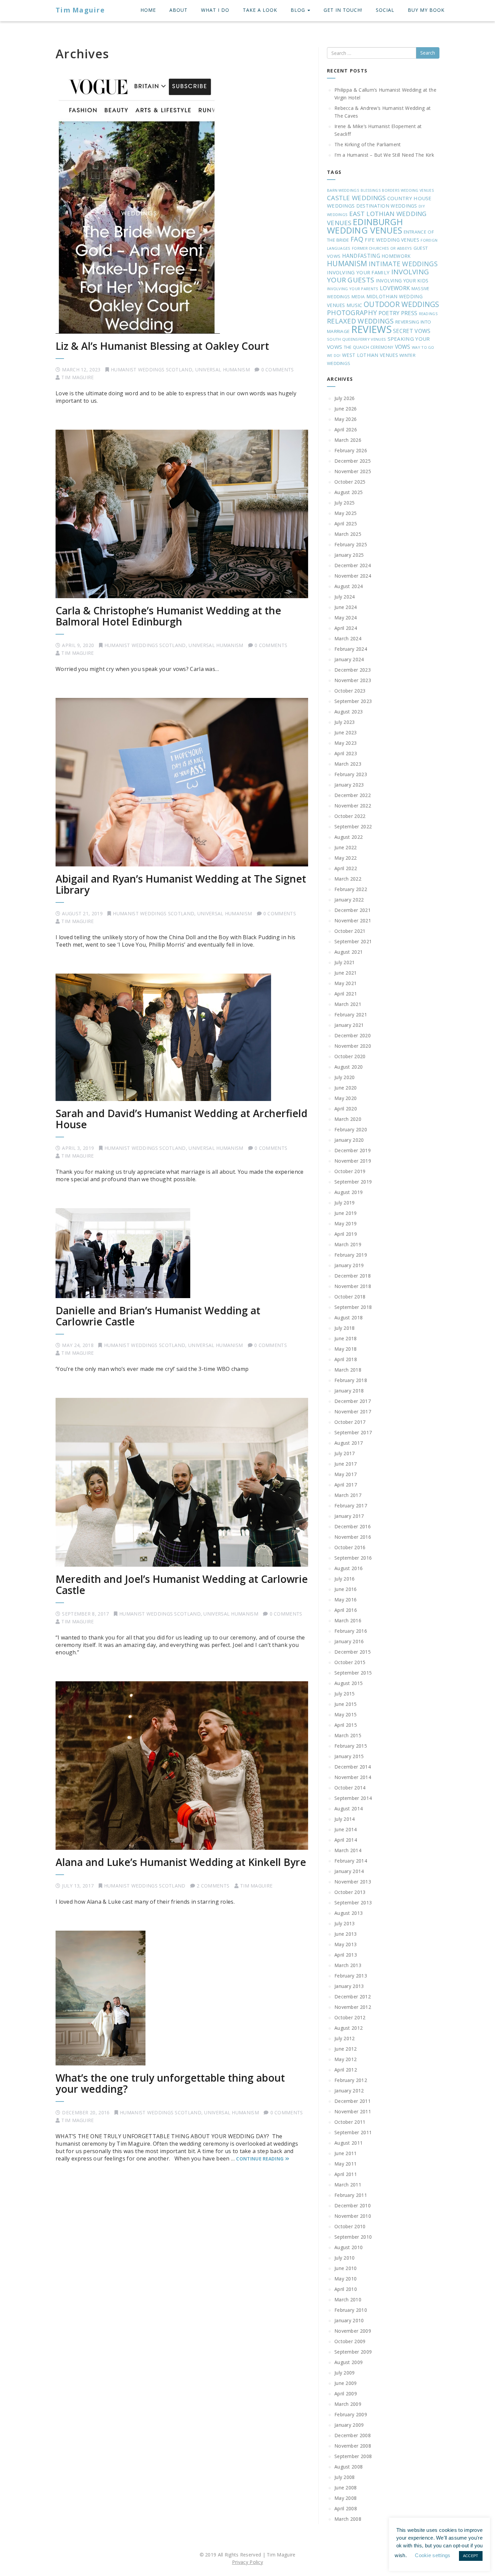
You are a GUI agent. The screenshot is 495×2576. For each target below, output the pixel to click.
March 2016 (348, 1620)
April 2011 (346, 2174)
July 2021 (345, 962)
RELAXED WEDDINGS (360, 321)
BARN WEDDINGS (343, 190)
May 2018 (345, 1349)
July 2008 (345, 2477)
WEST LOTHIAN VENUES (370, 355)
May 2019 (345, 1223)
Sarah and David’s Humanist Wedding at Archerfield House (181, 1119)
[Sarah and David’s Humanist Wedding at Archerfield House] (182, 1037)
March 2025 (348, 534)
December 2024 (353, 565)
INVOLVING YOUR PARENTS (353, 289)
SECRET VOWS (412, 331)
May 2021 (345, 983)
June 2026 (346, 409)
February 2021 (351, 1015)
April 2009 (346, 2394)
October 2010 (350, 2226)
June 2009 (346, 2383)
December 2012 (353, 1997)
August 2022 (349, 837)
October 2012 (350, 2017)
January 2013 (349, 1986)
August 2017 (349, 1443)
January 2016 (349, 1641)
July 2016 (345, 1579)
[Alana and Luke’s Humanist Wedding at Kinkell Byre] (182, 1766)
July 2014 (345, 1819)
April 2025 (346, 524)
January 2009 (349, 2425)
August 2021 (349, 952)
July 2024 (345, 597)
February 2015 (351, 1746)
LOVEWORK (395, 288)
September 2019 (353, 1182)
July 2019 (345, 1203)
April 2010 (346, 2289)
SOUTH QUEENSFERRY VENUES (356, 339)
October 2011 (350, 2122)
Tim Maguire (80, 10)
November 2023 (353, 680)
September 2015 (353, 1673)
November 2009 (353, 2331)
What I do (215, 10)
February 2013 (351, 1976)
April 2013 (346, 1955)
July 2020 (345, 1077)
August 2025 (349, 492)
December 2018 (353, 1276)
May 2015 (345, 1714)
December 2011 (353, 2101)
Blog (299, 10)
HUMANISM (347, 263)
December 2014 (353, 1767)
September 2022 (353, 826)
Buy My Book (426, 10)
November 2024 (353, 576)
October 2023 (350, 691)
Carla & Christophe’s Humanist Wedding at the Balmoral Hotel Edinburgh (168, 616)
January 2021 (349, 1025)
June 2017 (346, 1464)
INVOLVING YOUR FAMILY (358, 272)
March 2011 (348, 2185)
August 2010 (349, 2247)
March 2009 (348, 2404)
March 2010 (348, 2299)
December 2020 (353, 1035)
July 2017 (345, 1453)
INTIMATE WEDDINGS (403, 264)
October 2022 (350, 816)
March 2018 (348, 1370)
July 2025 (345, 503)
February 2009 (351, 2414)
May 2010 (345, 2279)
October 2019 (350, 1171)
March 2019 (348, 1244)
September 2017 (353, 1432)
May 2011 (345, 2164)
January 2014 (349, 1871)
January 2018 (349, 1391)
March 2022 (348, 879)
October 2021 (350, 931)
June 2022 (346, 847)
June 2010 (346, 2268)
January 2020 (349, 1140)
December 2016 (353, 1526)
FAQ (357, 239)
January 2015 (349, 1756)
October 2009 (350, 2341)
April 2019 (346, 1234)
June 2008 (346, 2488)
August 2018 (349, 1317)
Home (148, 10)
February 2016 (351, 1631)
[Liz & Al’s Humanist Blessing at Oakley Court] (182, 205)
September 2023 (353, 701)
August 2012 (349, 2028)
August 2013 (349, 1913)
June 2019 (346, 1213)
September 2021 (353, 941)
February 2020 (351, 1129)
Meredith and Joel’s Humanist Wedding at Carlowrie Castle (182, 1585)
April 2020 (346, 1109)
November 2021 (353, 921)
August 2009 (349, 2362)
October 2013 (350, 1892)
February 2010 (351, 2310)
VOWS (403, 347)
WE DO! (334, 356)
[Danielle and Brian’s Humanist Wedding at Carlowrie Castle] (182, 1253)
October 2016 (350, 1547)
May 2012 (345, 2059)
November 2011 (353, 2111)
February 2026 (351, 450)
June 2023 (346, 732)
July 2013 (345, 1923)
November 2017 (353, 1412)
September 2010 (353, 2237)
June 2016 (346, 1589)
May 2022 (345, 858)
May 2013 (345, 1944)
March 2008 (348, 2519)
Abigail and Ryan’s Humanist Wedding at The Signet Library (181, 884)
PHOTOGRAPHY (352, 313)
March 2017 (348, 1495)
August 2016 (349, 1568)
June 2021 (346, 973)
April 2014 (346, 1840)
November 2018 (353, 1286)
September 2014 (353, 1798)
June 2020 (346, 1088)
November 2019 (353, 1161)
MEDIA (358, 297)
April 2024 (346, 628)
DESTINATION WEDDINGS (387, 206)
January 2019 (349, 1265)
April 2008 (346, 2508)
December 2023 (353, 670)
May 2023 (345, 743)
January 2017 (349, 1516)
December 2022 (353, 795)
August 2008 (349, 2467)
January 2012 (349, 2091)
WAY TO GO (423, 347)
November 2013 (353, 1882)
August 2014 (349, 1808)
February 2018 (351, 1380)
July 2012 (345, 2038)
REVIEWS (371, 329)
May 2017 (345, 1474)
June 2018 (346, 1338)
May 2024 (345, 618)
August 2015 (349, 1683)
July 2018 (345, 1328)
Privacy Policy (247, 2562)
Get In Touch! (343, 10)
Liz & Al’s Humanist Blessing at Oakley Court (162, 346)
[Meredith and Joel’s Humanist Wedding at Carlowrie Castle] (182, 1482)
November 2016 (353, 1537)
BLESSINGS (371, 190)
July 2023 (345, 722)
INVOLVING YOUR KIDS (402, 281)
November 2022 (353, 806)
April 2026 (346, 430)
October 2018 (350, 1297)
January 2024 (349, 659)
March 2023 (348, 764)
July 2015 (345, 1694)
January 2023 (349, 785)
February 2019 (351, 1255)
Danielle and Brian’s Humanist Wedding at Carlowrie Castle (158, 1316)
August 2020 (349, 1067)
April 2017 (346, 1485)
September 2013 (353, 1903)
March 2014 (348, 1850)
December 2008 (353, 2435)
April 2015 (346, 1725)
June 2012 (346, 2049)
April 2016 (346, 1610)
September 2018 (353, 1307)
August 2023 (349, 712)
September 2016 (353, 1558)
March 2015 (348, 1735)
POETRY (389, 313)
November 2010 (353, 2216)
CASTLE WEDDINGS (356, 198)
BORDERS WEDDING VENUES (408, 190)
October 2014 (350, 1788)
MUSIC (354, 305)
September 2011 (353, 2132)
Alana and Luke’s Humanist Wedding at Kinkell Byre (181, 1862)
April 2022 (346, 868)
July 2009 (345, 2373)
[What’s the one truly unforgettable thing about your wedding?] (182, 1998)
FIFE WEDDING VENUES (392, 240)
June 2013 (346, 1934)
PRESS (409, 313)
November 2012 (353, 2007)
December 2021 (353, 910)
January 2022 (349, 900)
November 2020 (353, 1046)
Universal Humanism (223, 370)
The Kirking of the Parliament (368, 144)
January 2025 (349, 555)
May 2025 (345, 513)
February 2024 (351, 649)
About (178, 10)
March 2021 (348, 1004)
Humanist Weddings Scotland (152, 370)
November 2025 (353, 471)
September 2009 (353, 2352)
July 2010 (345, 2258)
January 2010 (349, 2320)
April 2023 (346, 753)
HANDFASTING (361, 256)
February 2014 (351, 1861)
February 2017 (351, 1506)
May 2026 (345, 419)
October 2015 (350, 1662)
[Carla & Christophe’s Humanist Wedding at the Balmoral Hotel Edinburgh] (182, 514)
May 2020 (345, 1098)
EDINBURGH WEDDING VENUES (365, 226)
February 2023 (351, 774)
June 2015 (346, 1704)
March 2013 (348, 1965)
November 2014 (353, 1777)
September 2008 (353, 2456)
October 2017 (350, 1422)
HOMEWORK (396, 256)
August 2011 (349, 2143)
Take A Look (260, 10)
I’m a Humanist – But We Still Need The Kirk (384, 155)
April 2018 (346, 1359)
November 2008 (353, 2446)
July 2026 (345, 398)
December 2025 (353, 461)
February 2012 (351, 2080)
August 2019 (349, 1192)
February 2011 (351, 2195)
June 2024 (346, 607)
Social (385, 10)
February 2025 (351, 544)
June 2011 (346, 2153)
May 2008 (345, 2498)
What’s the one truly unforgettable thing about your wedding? (170, 2083)
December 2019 (353, 1150)
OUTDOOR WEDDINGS (402, 304)
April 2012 (346, 2070)
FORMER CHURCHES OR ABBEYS (382, 248)
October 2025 (350, 482)
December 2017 (353, 1401)
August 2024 (349, 586)
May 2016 (345, 1600)
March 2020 (348, 1119)
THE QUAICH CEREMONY (369, 347)
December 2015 (353, 1652)
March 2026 (348, 440)
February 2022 (351, 889)
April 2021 (346, 994)
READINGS (428, 314)
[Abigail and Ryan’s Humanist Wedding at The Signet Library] (182, 782)
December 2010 (353, 2205)
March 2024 (348, 638)
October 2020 (350, 1056)
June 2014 (346, 1829)
